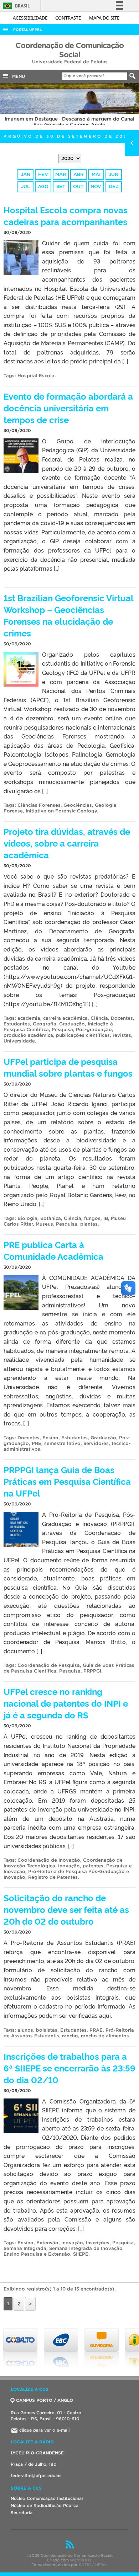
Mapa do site (104, 18)
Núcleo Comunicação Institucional (47, 2498)
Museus (44, 1224)
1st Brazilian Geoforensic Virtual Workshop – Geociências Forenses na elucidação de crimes (68, 615)
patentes (93, 1866)
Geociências (78, 805)
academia (29, 1018)
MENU (17, 76)
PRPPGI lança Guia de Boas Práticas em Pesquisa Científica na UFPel (67, 1481)
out (78, 186)
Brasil (15, 6)
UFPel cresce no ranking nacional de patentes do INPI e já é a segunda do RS (66, 1703)
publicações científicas (83, 1035)
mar (61, 174)
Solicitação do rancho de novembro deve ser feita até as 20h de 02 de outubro (66, 1909)
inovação (69, 1866)
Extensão (47, 2243)
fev (43, 174)
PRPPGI (92, 1671)
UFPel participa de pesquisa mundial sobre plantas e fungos (68, 1067)
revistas (122, 1035)
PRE (37, 1443)
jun (114, 174)
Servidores (96, 1443)
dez (114, 186)
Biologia (27, 1218)
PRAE (96, 2030)
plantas (89, 1224)
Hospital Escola (36, 376)
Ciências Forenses (39, 805)
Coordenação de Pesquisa (49, 1665)
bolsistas (47, 2030)
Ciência (99, 1018)
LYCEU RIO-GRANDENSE (37, 2453)
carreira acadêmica (65, 1018)
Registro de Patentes (53, 1877)
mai (96, 174)
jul (25, 186)
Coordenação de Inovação (49, 1860)
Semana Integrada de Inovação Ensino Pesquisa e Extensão (63, 2251)
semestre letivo (62, 1443)
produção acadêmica (28, 1035)
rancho (70, 2036)
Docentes (122, 1018)
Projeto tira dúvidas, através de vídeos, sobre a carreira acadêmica (67, 843)
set (61, 186)
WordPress (81, 2560)
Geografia (45, 1024)
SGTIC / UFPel (93, 2565)
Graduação (72, 1024)
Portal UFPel (27, 30)
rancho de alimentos (105, 2036)
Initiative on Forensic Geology (61, 811)
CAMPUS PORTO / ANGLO (45, 2400)
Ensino (50, 1438)
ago (43, 186)
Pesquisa (62, 1030)
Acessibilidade (31, 18)
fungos (92, 1218)
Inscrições (98, 2243)
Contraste (69, 18)
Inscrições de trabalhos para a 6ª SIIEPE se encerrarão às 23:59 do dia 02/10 (69, 2068)
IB (106, 1218)
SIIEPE (81, 2254)
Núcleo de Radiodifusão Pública (45, 2505)
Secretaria (22, 2513)
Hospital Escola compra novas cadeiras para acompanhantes (66, 215)
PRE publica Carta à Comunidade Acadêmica (53, 1250)
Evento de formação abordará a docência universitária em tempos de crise (68, 408)
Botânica (51, 1218)
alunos (25, 2030)
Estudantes (17, 1024)
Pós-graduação (94, 1030)
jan (25, 174)
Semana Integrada (25, 2248)
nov (96, 186)
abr (78, 174)
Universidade (19, 1041)
